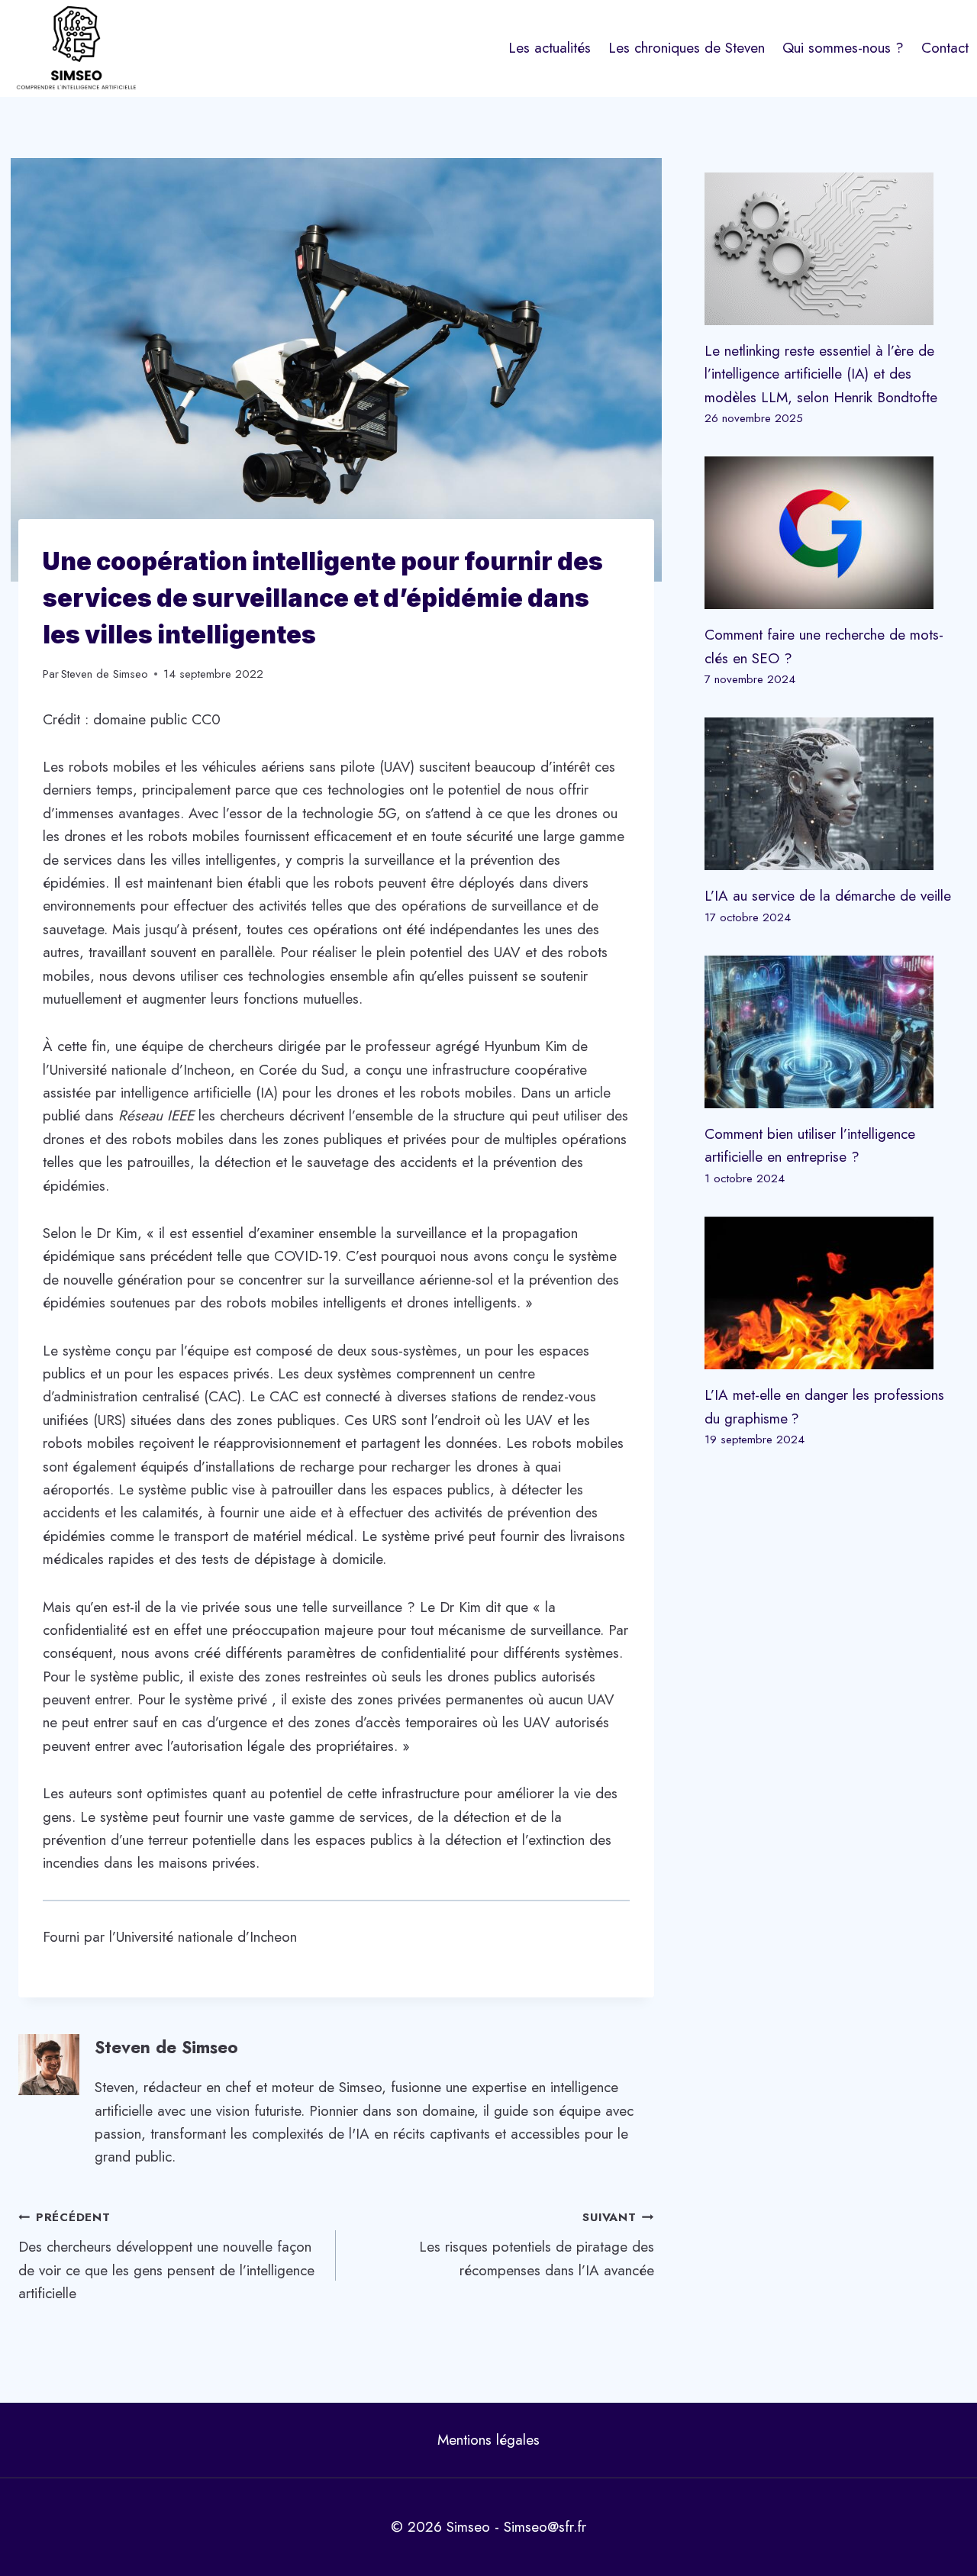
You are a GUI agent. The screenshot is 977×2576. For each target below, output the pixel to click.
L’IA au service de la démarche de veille (828, 896)
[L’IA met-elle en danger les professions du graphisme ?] (832, 1293)
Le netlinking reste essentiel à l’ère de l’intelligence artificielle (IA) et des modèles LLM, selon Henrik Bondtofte (821, 374)
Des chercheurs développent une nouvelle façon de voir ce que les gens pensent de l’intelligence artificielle (166, 2256)
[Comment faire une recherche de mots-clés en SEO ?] (832, 533)
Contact (945, 48)
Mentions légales (488, 2440)
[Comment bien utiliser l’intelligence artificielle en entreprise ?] (832, 1032)
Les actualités (550, 48)
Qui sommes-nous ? (843, 48)
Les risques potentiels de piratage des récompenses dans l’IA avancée (536, 2244)
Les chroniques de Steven (687, 48)
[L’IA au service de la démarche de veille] (832, 794)
